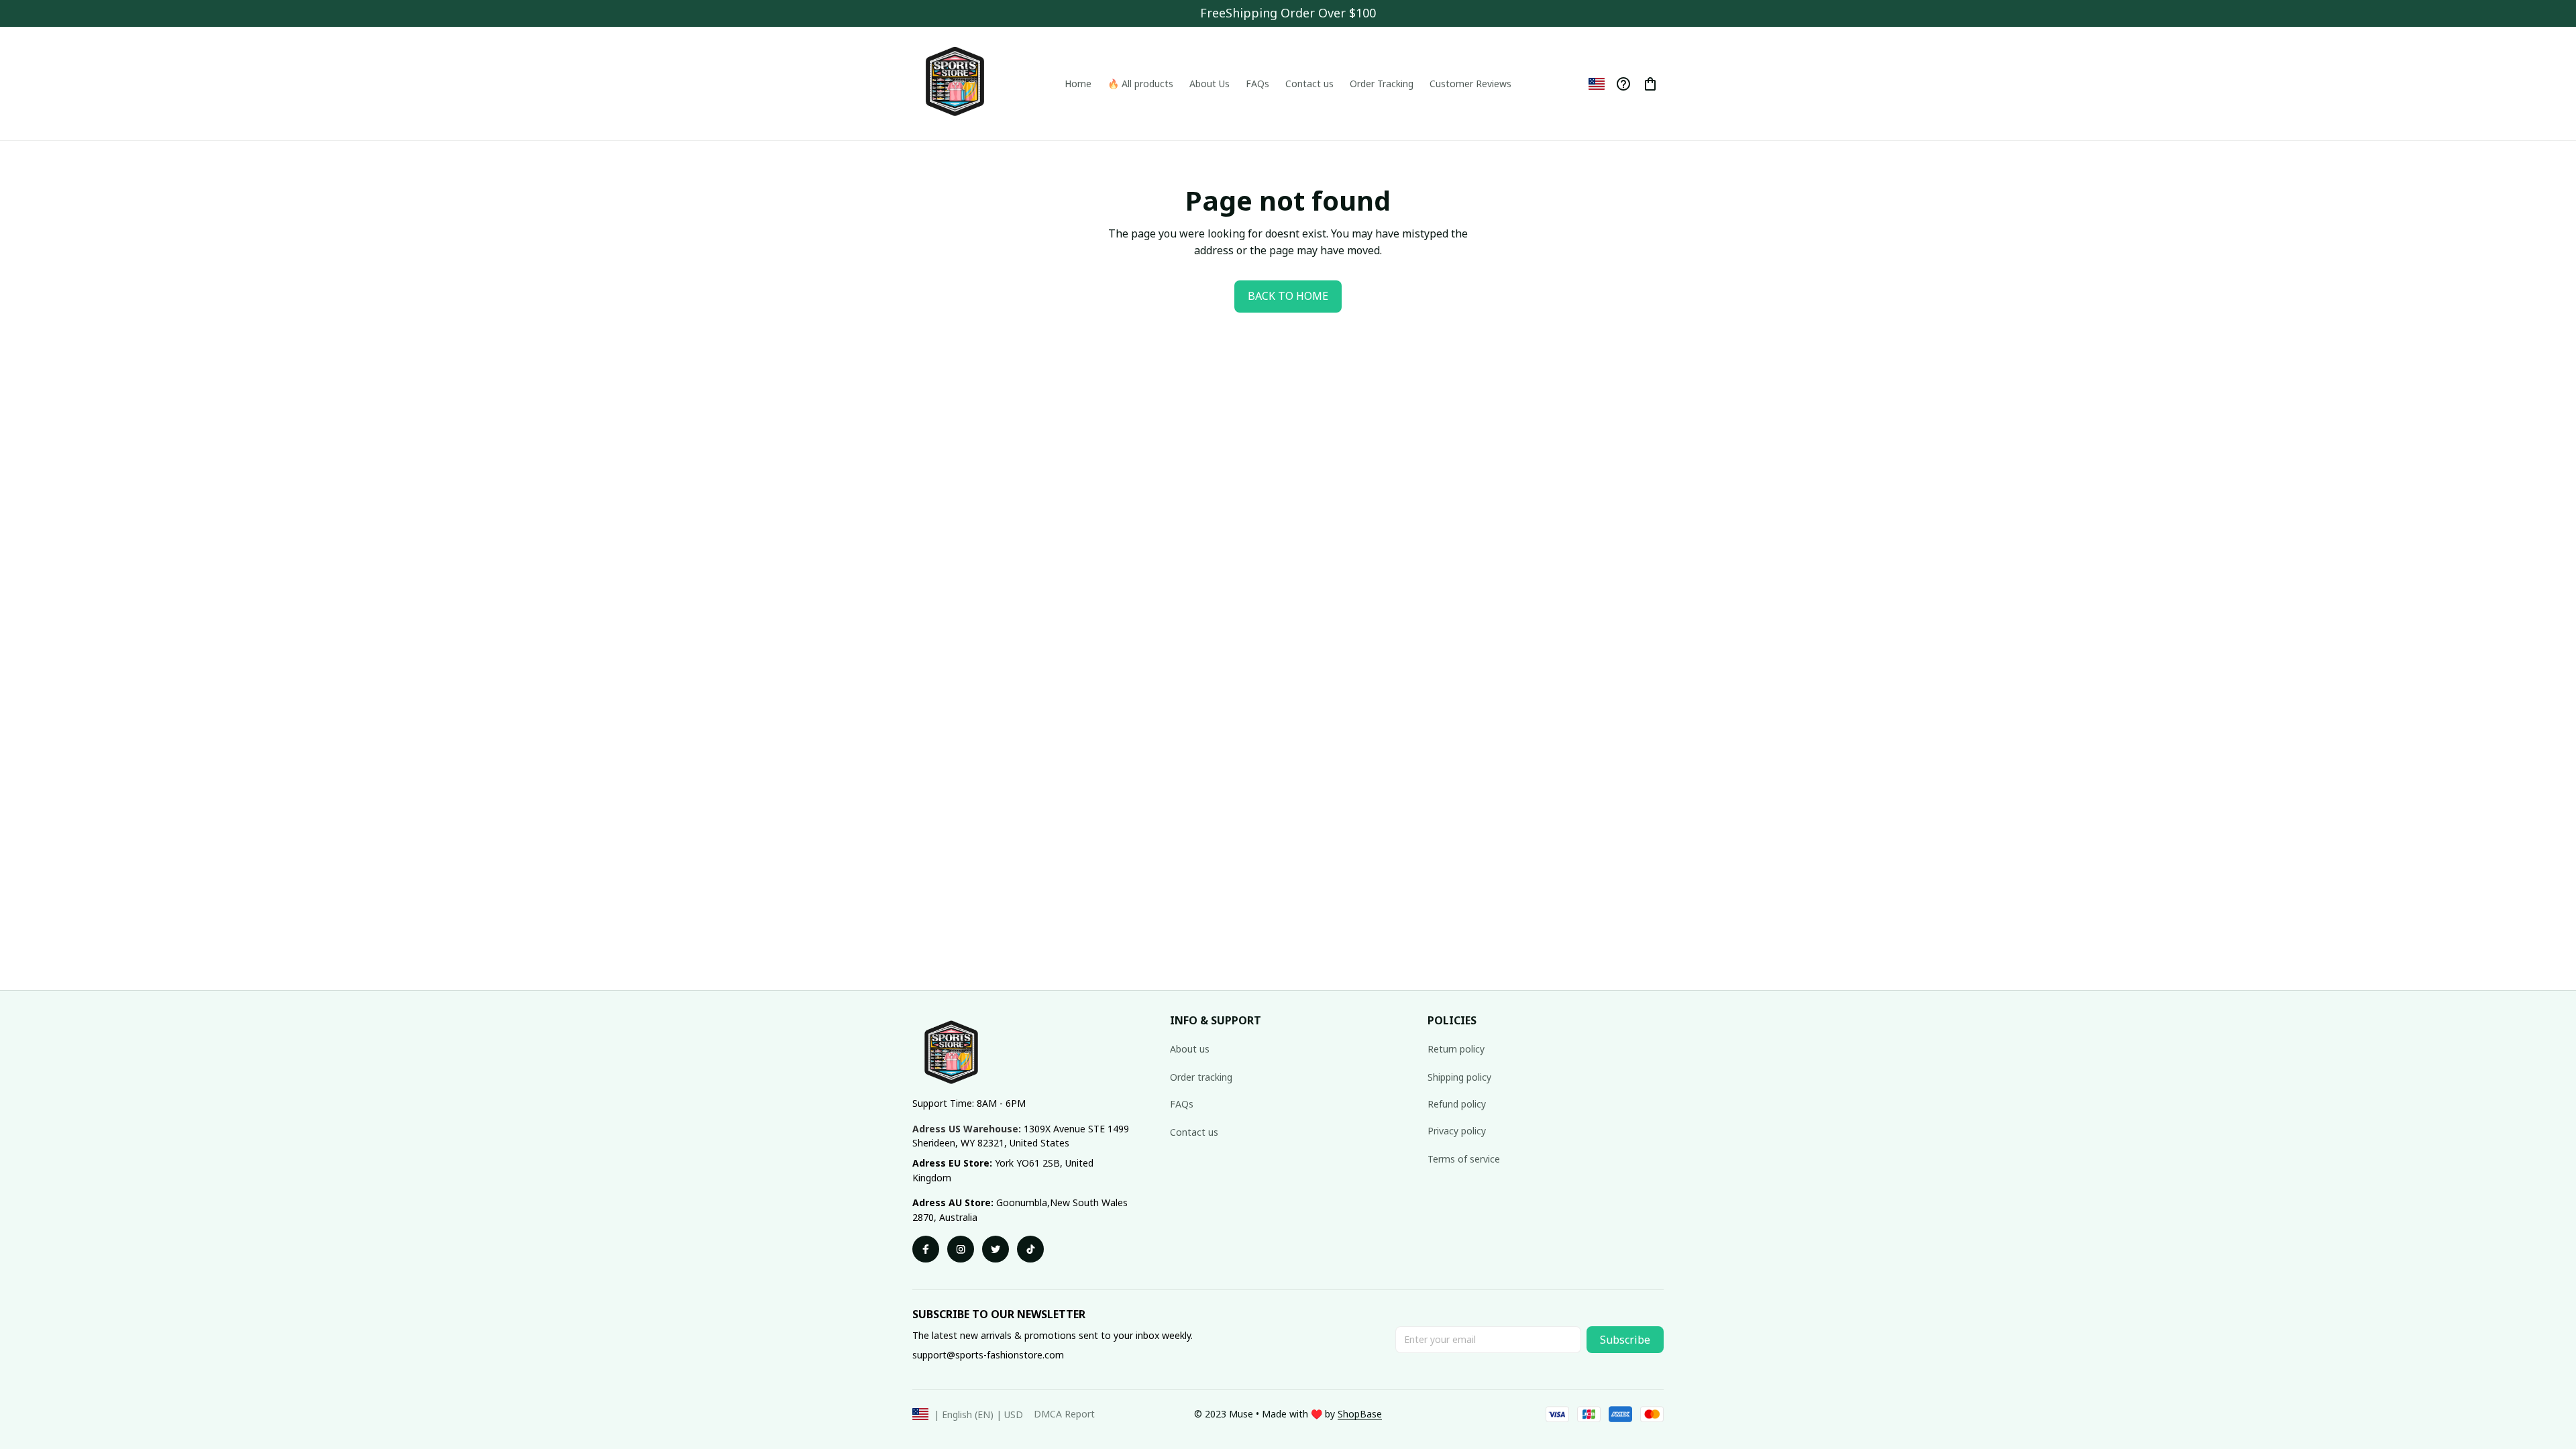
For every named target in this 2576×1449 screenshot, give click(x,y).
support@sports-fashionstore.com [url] (988, 1355)
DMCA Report (1064, 1414)
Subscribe (1625, 1340)
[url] (1360, 1414)
